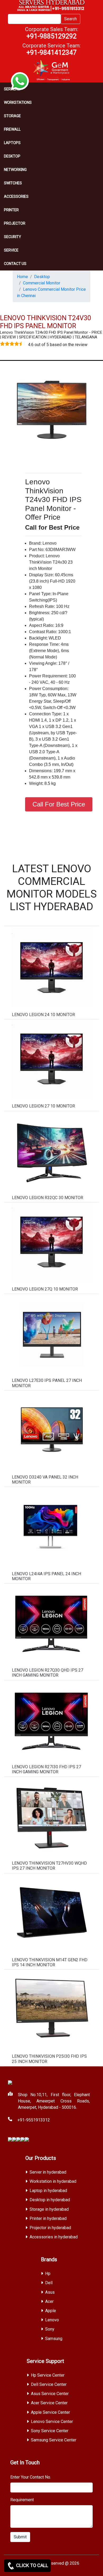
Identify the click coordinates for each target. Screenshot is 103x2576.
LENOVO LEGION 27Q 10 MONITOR (45, 1289)
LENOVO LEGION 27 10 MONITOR (43, 1106)
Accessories (16, 196)
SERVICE (11, 250)
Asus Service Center (50, 2394)
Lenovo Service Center (52, 2422)
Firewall (12, 129)
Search (71, 19)
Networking (15, 170)
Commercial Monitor (42, 283)
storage (12, 116)
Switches (13, 183)
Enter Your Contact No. (31, 2477)
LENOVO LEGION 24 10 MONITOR (43, 1015)
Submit (20, 2537)
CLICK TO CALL (32, 2565)
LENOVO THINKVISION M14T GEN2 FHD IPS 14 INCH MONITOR (50, 1962)
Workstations (18, 102)
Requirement (22, 2500)
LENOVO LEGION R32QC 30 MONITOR (48, 1198)
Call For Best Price (59, 804)
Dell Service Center (49, 2384)
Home (22, 277)
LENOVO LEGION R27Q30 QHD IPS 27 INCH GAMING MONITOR (48, 1673)
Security (13, 237)
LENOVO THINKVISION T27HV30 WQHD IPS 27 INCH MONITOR (49, 1866)
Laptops (12, 143)
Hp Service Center (48, 2375)
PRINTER (11, 210)
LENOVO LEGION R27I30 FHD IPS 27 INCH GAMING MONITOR (46, 1769)
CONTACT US (15, 264)
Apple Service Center (50, 2412)
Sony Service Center (50, 2431)
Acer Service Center (49, 2403)
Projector (15, 223)
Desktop (12, 156)
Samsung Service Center (54, 2440)
